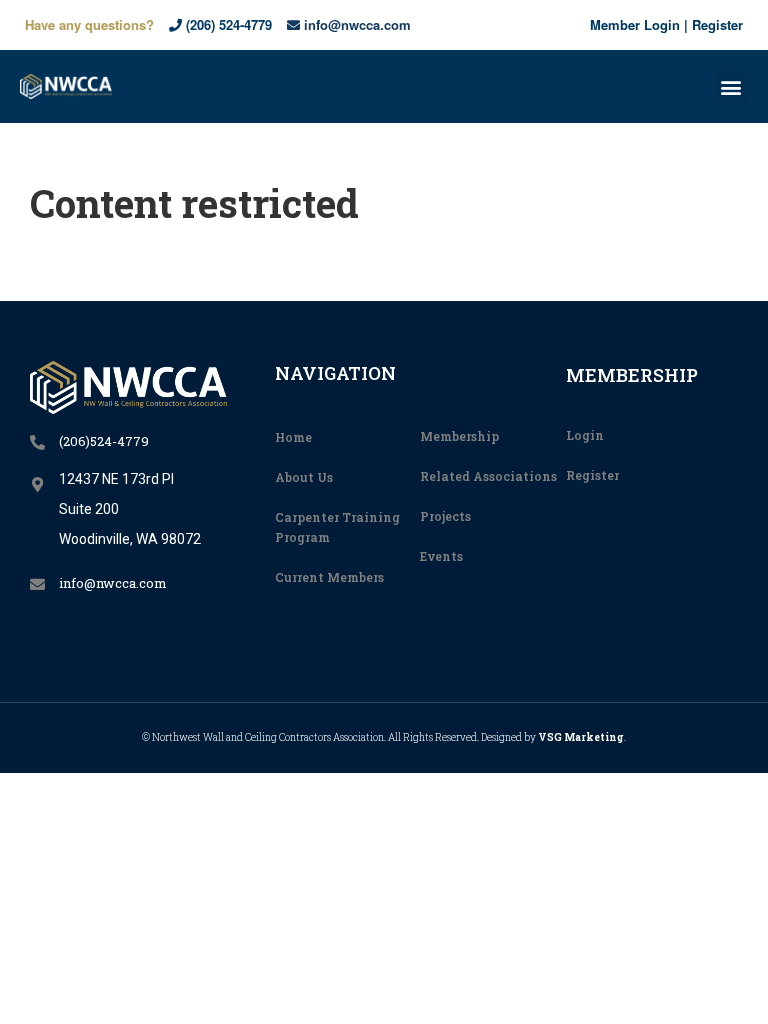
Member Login (635, 24)
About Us (304, 477)
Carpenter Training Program (337, 527)
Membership (459, 436)
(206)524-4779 (104, 441)
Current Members (329, 577)
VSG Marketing (581, 737)
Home (293, 437)
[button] (731, 86)
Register (717, 24)
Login (585, 435)
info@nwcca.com (355, 24)
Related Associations (488, 476)
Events (441, 556)
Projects (445, 516)
